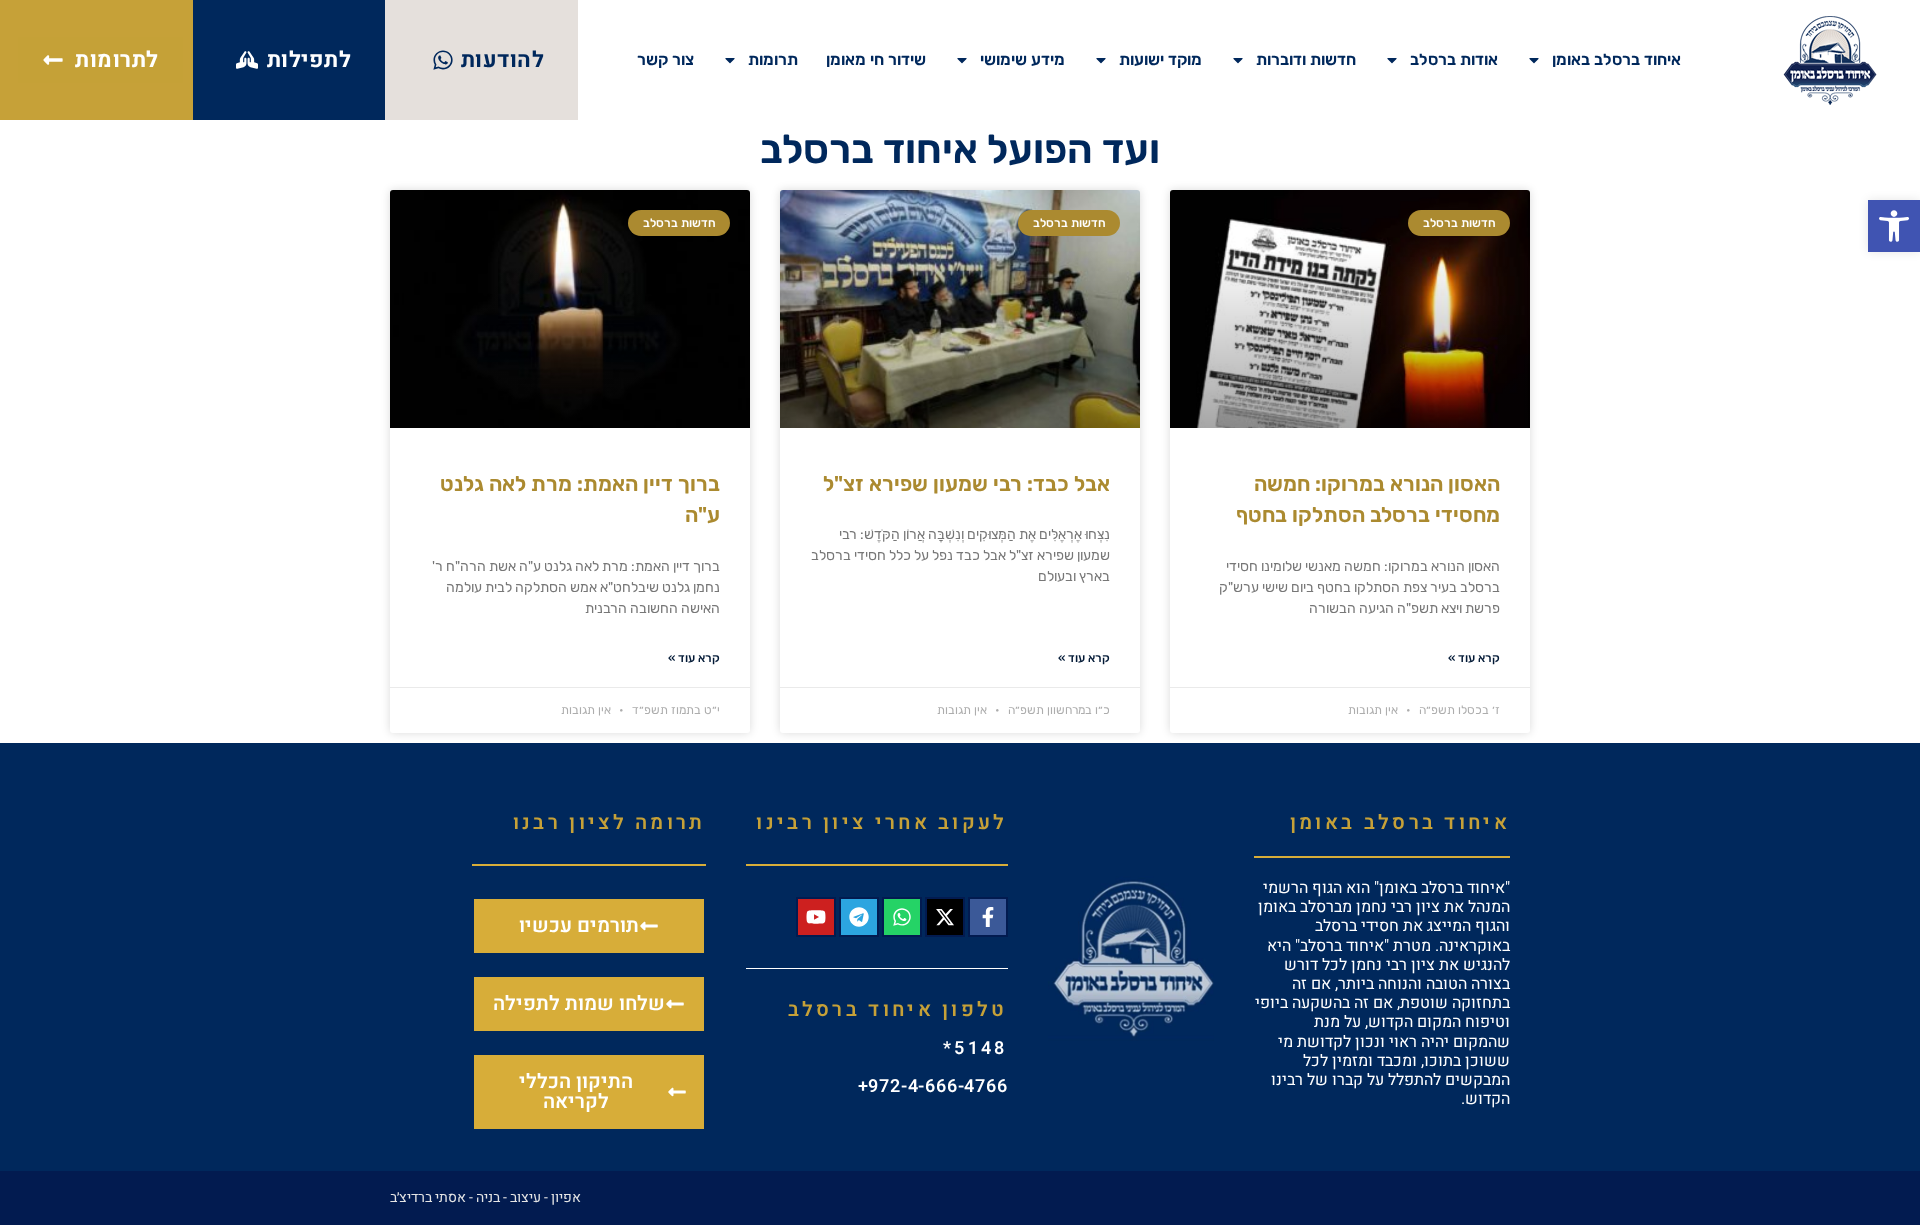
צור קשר (665, 59)
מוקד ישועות (1160, 59)
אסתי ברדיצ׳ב (428, 1197)
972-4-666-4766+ (933, 1086)
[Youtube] (816, 917)
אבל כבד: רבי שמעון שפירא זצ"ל (966, 483)
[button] (1894, 226)
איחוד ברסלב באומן (1616, 59)
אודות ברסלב (1454, 59)
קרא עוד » (1474, 658)
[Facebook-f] (988, 917)
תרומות (773, 59)
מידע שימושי (1022, 59)
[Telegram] (859, 917)
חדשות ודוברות (1306, 59)
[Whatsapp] (902, 917)
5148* (975, 1048)
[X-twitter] (945, 917)
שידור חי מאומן (876, 59)
